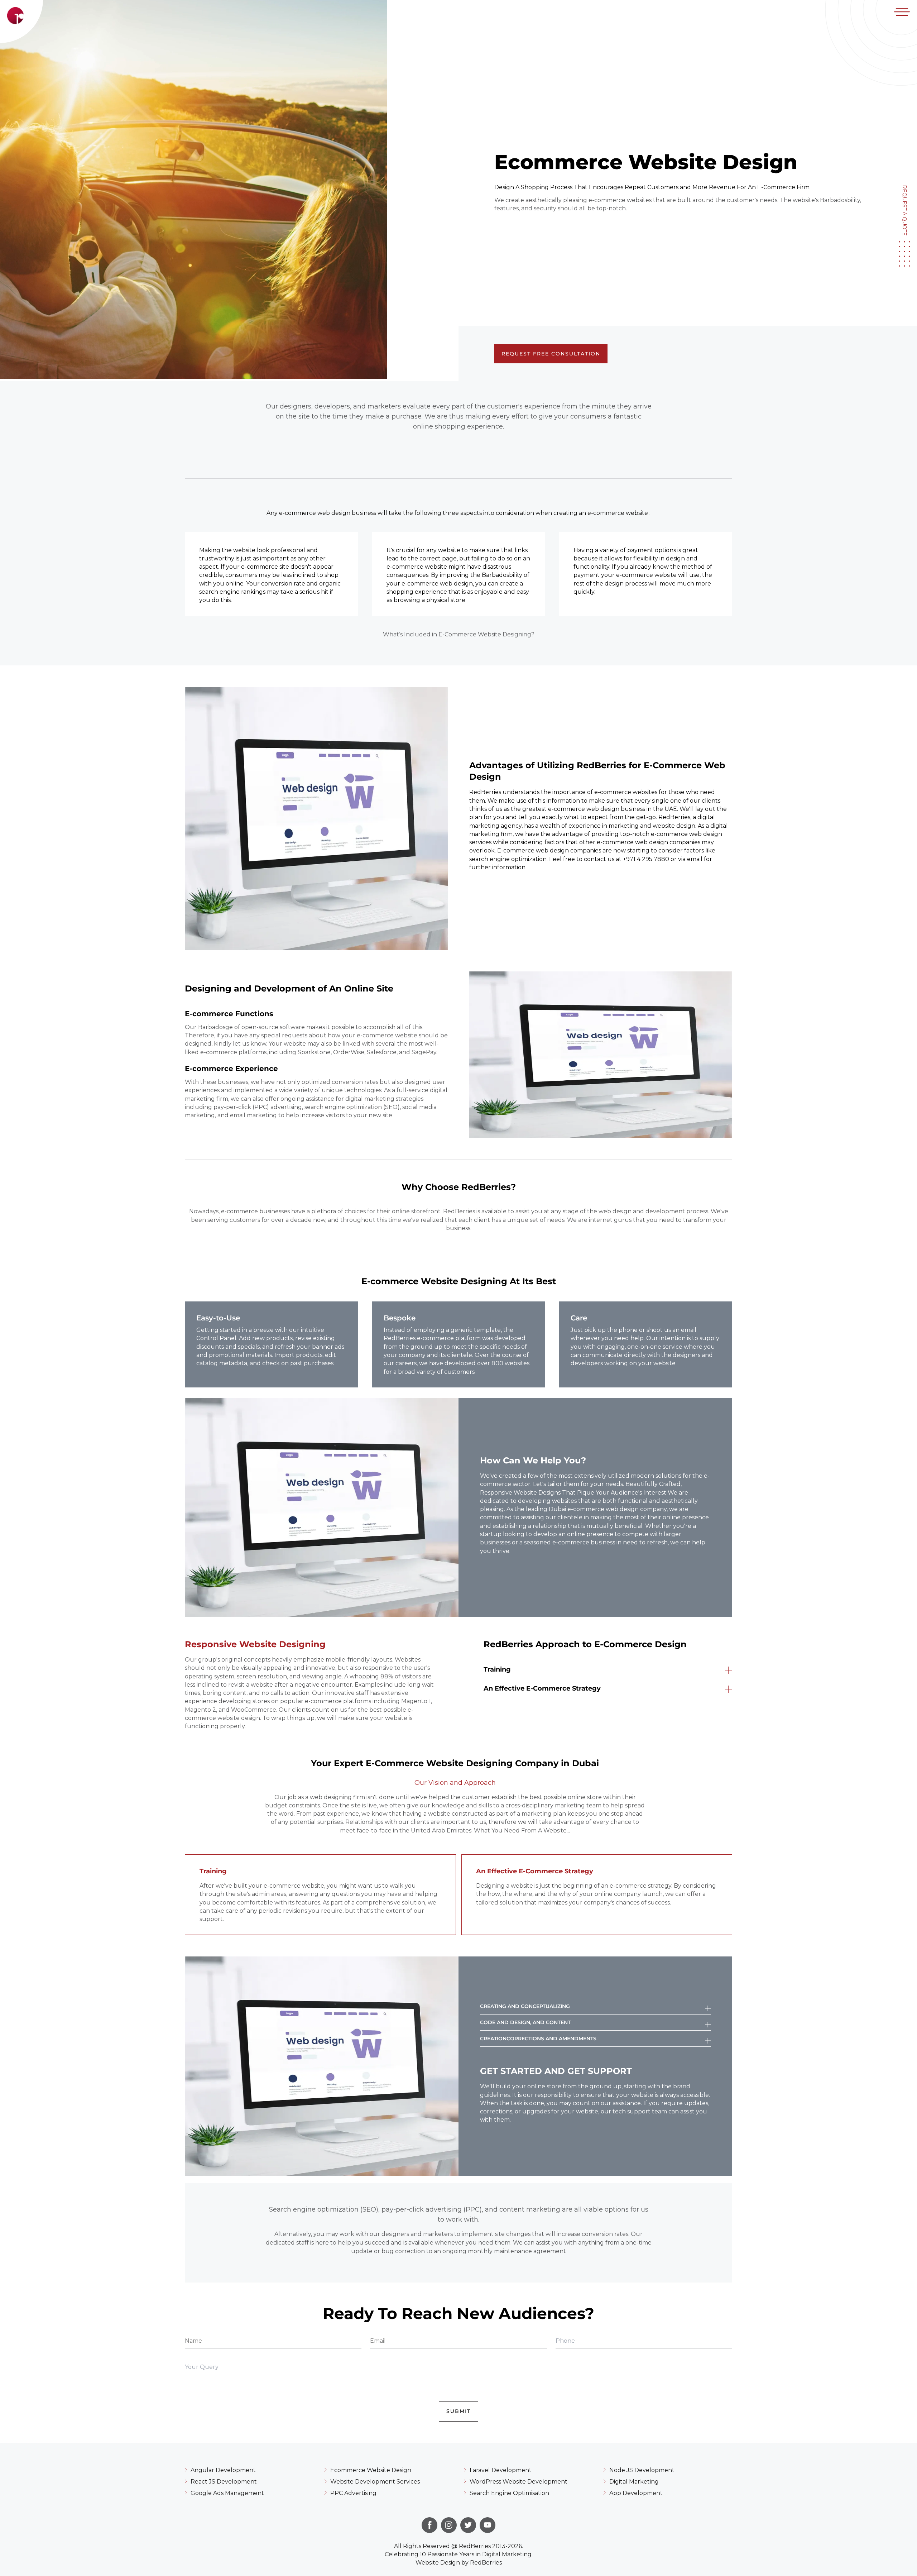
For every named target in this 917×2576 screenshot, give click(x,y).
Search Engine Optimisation (509, 2493)
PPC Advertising (353, 2493)
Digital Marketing (634, 2482)
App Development (636, 2493)
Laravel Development (501, 2470)
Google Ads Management (227, 2493)
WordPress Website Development (518, 2482)
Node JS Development (642, 2470)
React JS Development (224, 2482)
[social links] (429, 2525)
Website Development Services (375, 2482)
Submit (458, 2411)
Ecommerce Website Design (371, 2470)
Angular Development (223, 2470)
